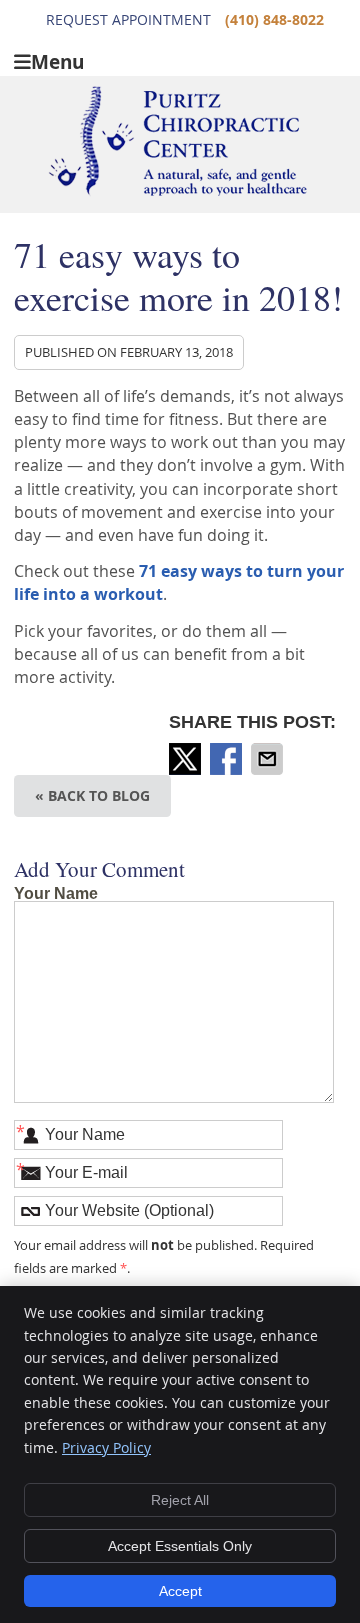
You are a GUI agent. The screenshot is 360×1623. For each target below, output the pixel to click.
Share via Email (269, 759)
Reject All (180, 1500)
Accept (180, 1591)
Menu (57, 60)
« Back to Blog (92, 795)
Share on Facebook (228, 759)
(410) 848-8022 (274, 19)
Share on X (187, 759)
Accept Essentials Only (180, 1546)
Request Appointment (128, 19)
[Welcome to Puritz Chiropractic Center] (177, 191)
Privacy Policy (106, 1447)
